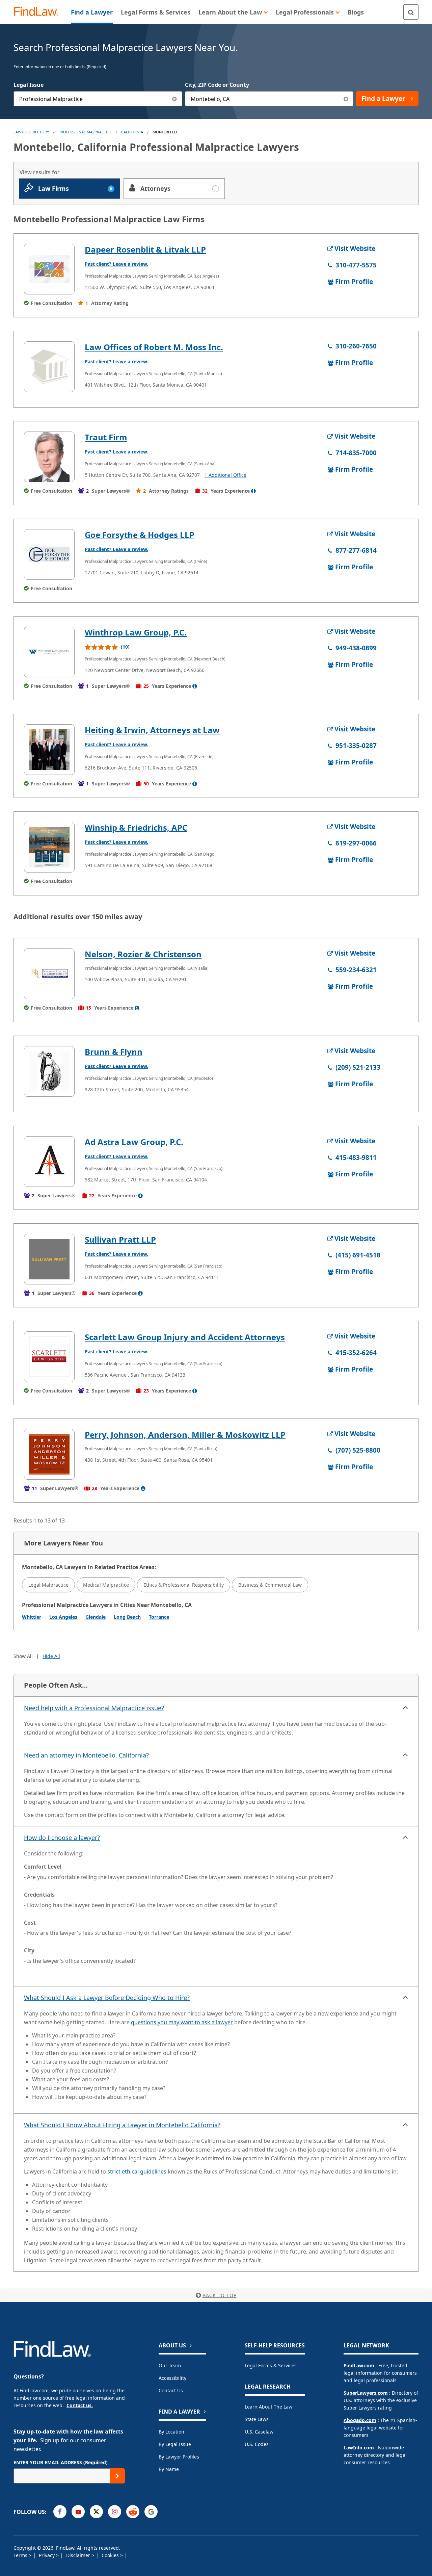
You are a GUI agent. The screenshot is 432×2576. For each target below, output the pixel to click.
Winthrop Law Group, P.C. (136, 632)
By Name (169, 2469)
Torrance (159, 1617)
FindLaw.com (359, 2365)
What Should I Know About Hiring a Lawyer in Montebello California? (122, 2125)
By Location (171, 2432)
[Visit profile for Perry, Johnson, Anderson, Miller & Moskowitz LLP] (49, 1454)
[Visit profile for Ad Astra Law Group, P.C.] (49, 1162)
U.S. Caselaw (259, 2432)
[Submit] (117, 2476)
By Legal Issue (175, 2444)
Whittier (32, 1617)
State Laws (257, 2419)
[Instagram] (115, 2512)
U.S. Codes (257, 2444)
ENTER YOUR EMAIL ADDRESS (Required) (61, 2462)
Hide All (51, 1656)
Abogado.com (360, 2420)
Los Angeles (63, 1617)
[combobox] (98, 99)
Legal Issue (29, 85)
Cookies (111, 2555)
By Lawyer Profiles (179, 2457)
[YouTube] (78, 2512)
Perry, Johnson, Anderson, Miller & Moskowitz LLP (185, 1435)
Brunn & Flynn (114, 1052)
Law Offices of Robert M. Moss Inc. (154, 347)
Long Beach (127, 1617)
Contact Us (171, 2390)
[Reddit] (133, 2512)
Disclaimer (79, 2555)
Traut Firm (106, 437)
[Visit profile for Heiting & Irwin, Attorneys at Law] (49, 750)
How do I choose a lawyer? (62, 1838)
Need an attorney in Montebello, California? (86, 1755)
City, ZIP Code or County (217, 85)
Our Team (170, 2365)
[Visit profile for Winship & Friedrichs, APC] (49, 847)
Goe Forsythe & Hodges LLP (140, 535)
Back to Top (220, 2295)
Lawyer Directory (31, 132)
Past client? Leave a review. (116, 264)
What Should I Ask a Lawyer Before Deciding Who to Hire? (107, 1998)
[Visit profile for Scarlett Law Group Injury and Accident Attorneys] (49, 1357)
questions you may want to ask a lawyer (182, 2022)
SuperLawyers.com (366, 2393)
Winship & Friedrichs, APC (136, 827)
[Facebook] (60, 2512)
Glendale (96, 1617)
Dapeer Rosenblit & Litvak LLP (145, 249)
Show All (23, 1656)
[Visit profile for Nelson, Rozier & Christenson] (49, 974)
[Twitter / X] (96, 2512)
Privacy (47, 2555)
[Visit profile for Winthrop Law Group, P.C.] (49, 652)
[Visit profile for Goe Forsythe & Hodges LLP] (49, 554)
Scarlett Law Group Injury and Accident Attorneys (185, 1337)
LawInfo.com (359, 2448)
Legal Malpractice (48, 1585)
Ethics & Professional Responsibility (184, 1585)
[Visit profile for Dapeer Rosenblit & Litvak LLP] (49, 269)
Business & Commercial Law (270, 1585)
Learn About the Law (268, 2407)
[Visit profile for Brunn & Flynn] (49, 1071)
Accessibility (172, 2378)
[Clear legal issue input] (175, 99)
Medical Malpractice (106, 1585)
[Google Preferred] (151, 2512)
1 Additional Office (225, 475)
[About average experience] (253, 491)
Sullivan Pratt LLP (120, 1239)
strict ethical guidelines (137, 2171)
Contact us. (80, 2405)
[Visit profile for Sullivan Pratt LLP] (49, 1259)
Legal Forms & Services (271, 2365)
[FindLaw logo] (39, 12)
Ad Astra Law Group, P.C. (134, 1142)
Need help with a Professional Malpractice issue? (94, 1708)
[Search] (411, 12)
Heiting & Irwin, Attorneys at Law (152, 730)
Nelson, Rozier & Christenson (143, 954)
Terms (21, 2555)
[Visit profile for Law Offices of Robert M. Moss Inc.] (49, 367)
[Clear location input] (346, 99)
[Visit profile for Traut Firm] (49, 457)
